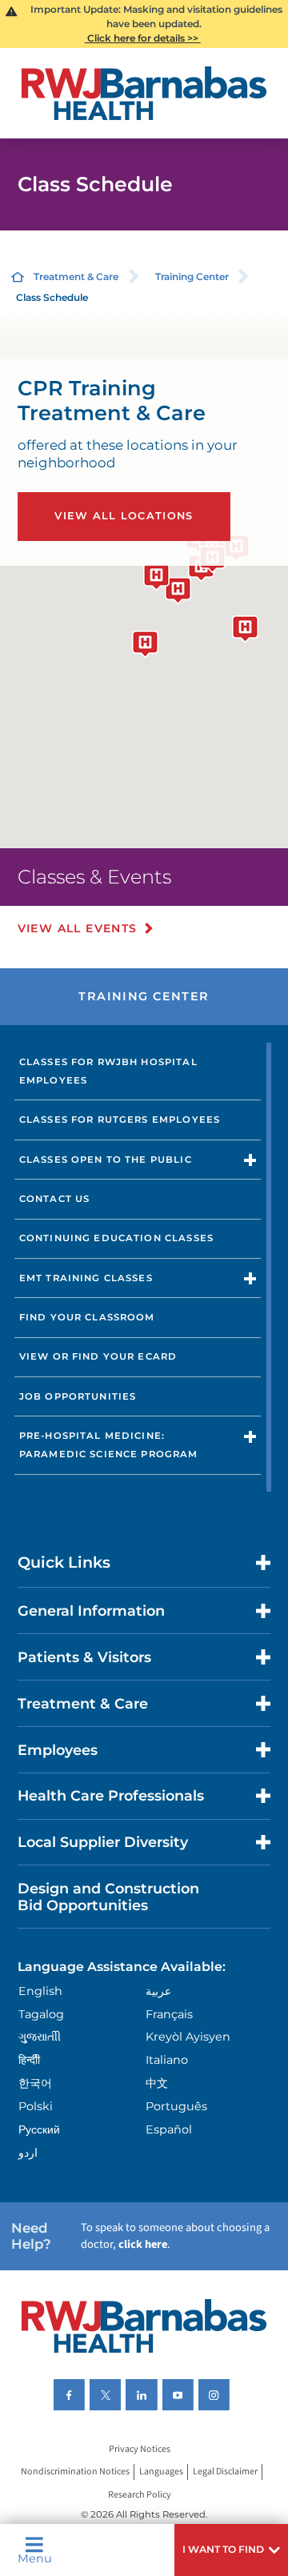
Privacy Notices (140, 2449)
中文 (157, 2083)
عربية (158, 1991)
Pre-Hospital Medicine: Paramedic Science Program (109, 1445)
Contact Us (55, 1199)
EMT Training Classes (86, 1278)
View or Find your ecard (98, 1356)
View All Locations (124, 516)
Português (176, 2106)
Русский (39, 2129)
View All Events (78, 928)
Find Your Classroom (87, 1317)
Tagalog (41, 2014)
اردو (28, 2153)
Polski (36, 2106)
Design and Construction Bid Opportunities (108, 1897)
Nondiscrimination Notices (75, 2472)
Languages (161, 2472)
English (40, 1991)
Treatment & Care (76, 276)
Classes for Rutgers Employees (120, 1120)
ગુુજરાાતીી (40, 2037)
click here (143, 2244)
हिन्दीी (29, 2060)
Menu (35, 2558)
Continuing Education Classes (116, 1238)
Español (169, 2129)
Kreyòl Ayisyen (188, 2037)
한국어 (35, 2083)
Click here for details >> (143, 38)
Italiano (167, 2060)
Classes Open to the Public (106, 1160)
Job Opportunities (78, 1396)
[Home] (144, 93)
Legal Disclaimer (225, 2472)
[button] (231, 2550)
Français (169, 2014)
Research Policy (140, 2495)
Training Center (192, 276)
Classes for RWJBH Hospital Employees (108, 1071)
